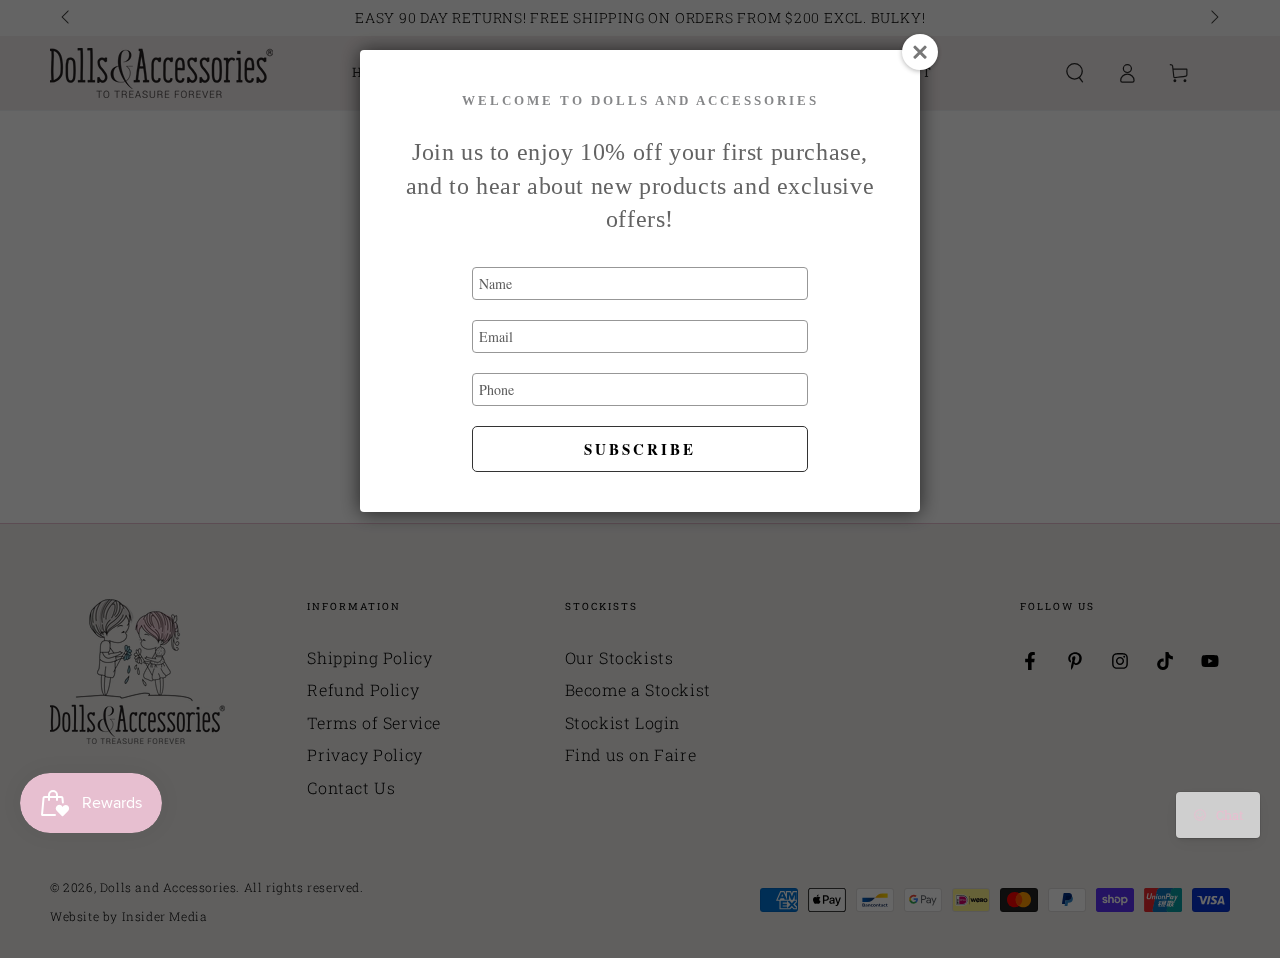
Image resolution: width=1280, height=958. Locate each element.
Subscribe (640, 449)
